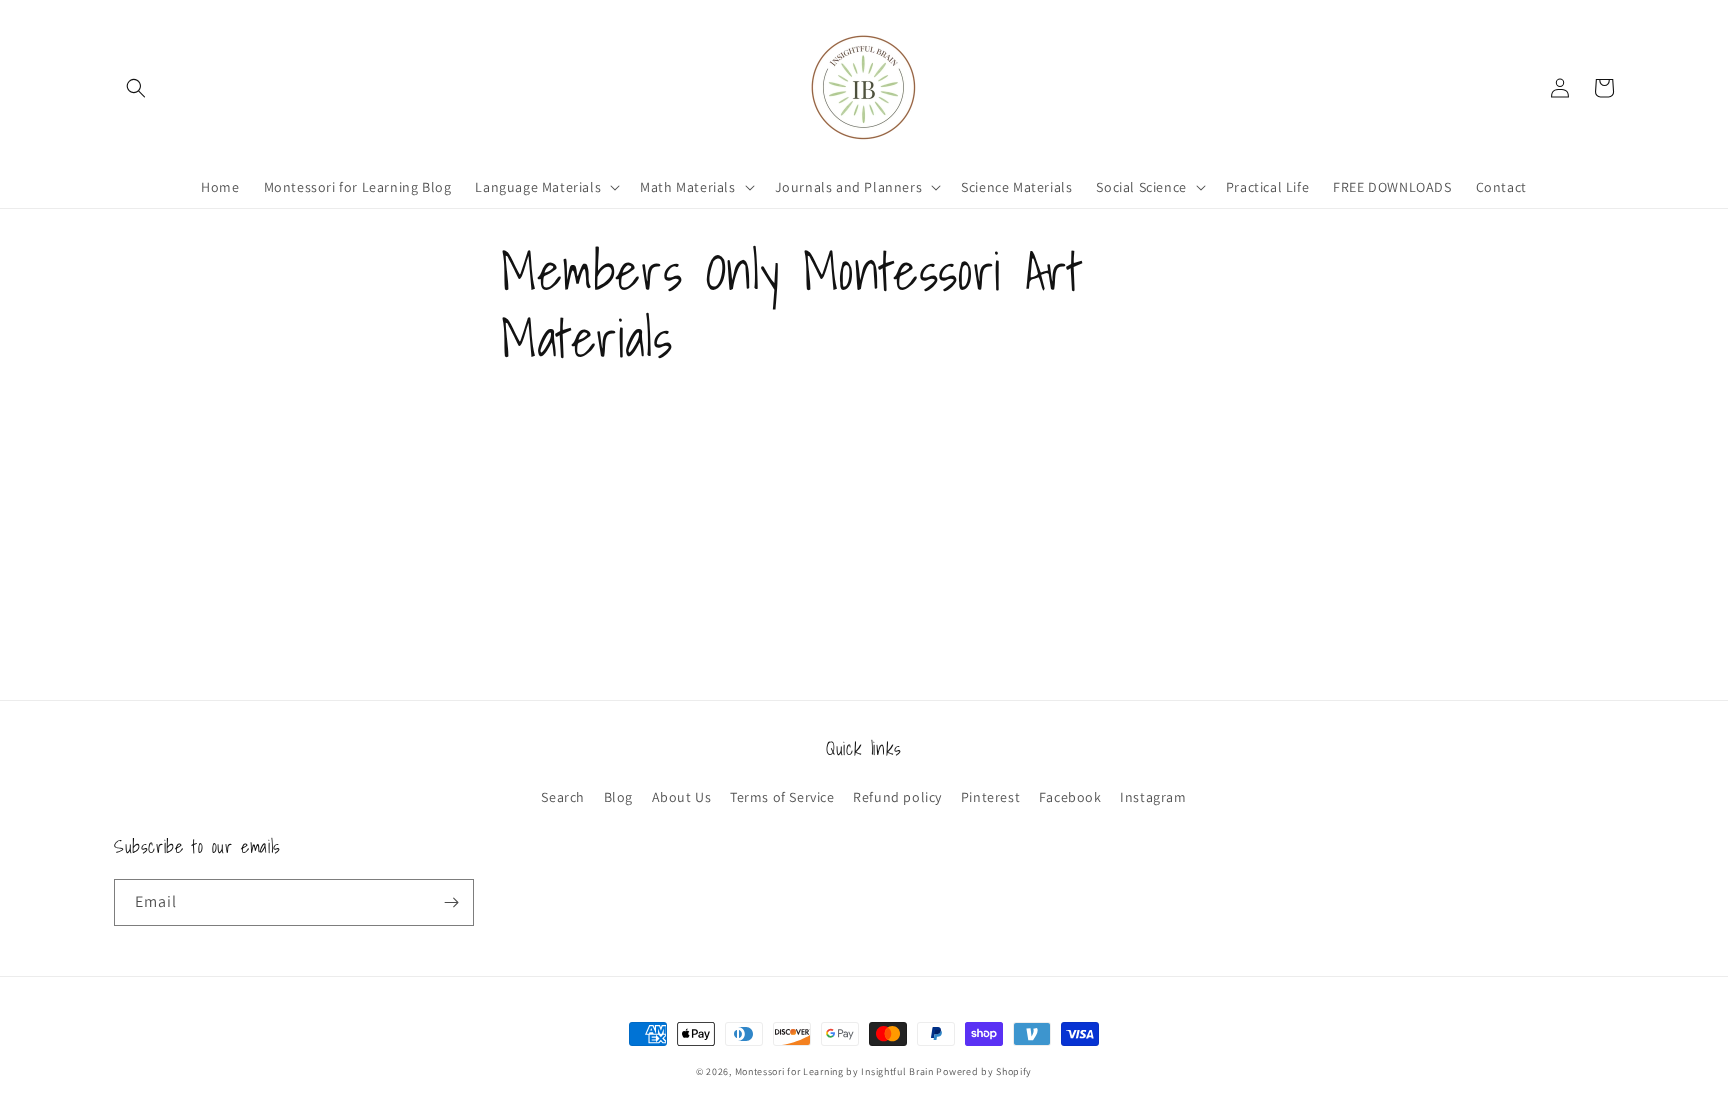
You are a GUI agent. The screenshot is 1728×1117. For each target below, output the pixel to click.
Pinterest (990, 797)
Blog (618, 797)
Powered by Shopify (984, 1071)
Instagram (1153, 797)
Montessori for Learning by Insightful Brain (834, 1071)
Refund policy (897, 797)
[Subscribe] (451, 902)
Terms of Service (782, 797)
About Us (682, 797)
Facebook (1070, 797)
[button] (136, 88)
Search (563, 797)
